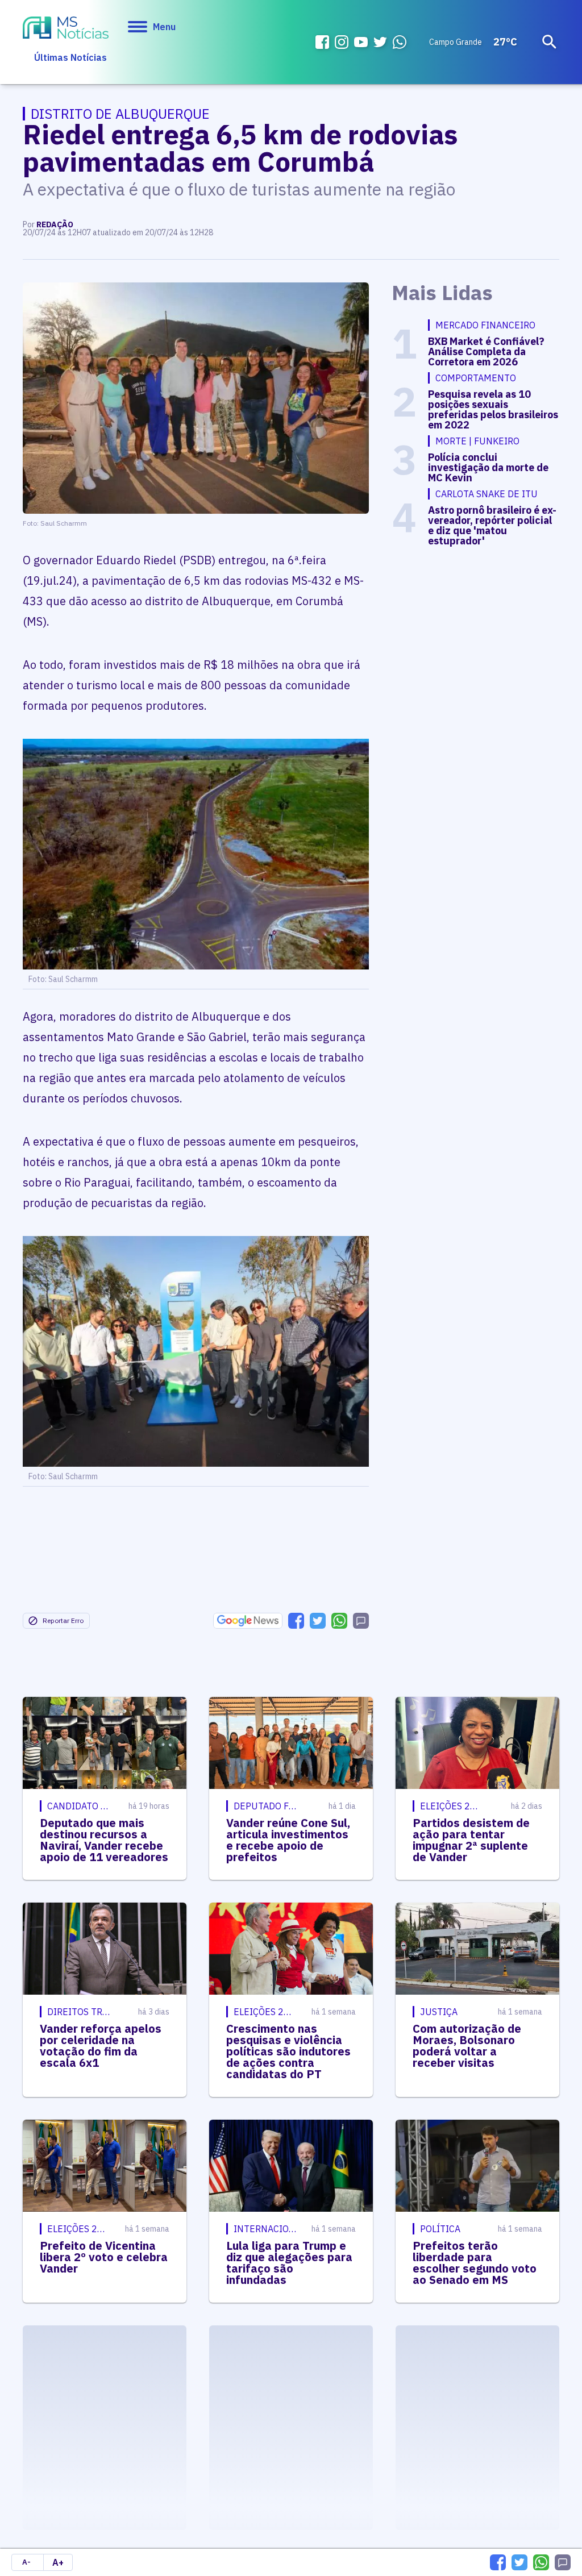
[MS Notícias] (66, 29)
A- (26, 2562)
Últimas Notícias (70, 57)
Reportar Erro (63, 1620)
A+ (58, 2562)
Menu (164, 27)
